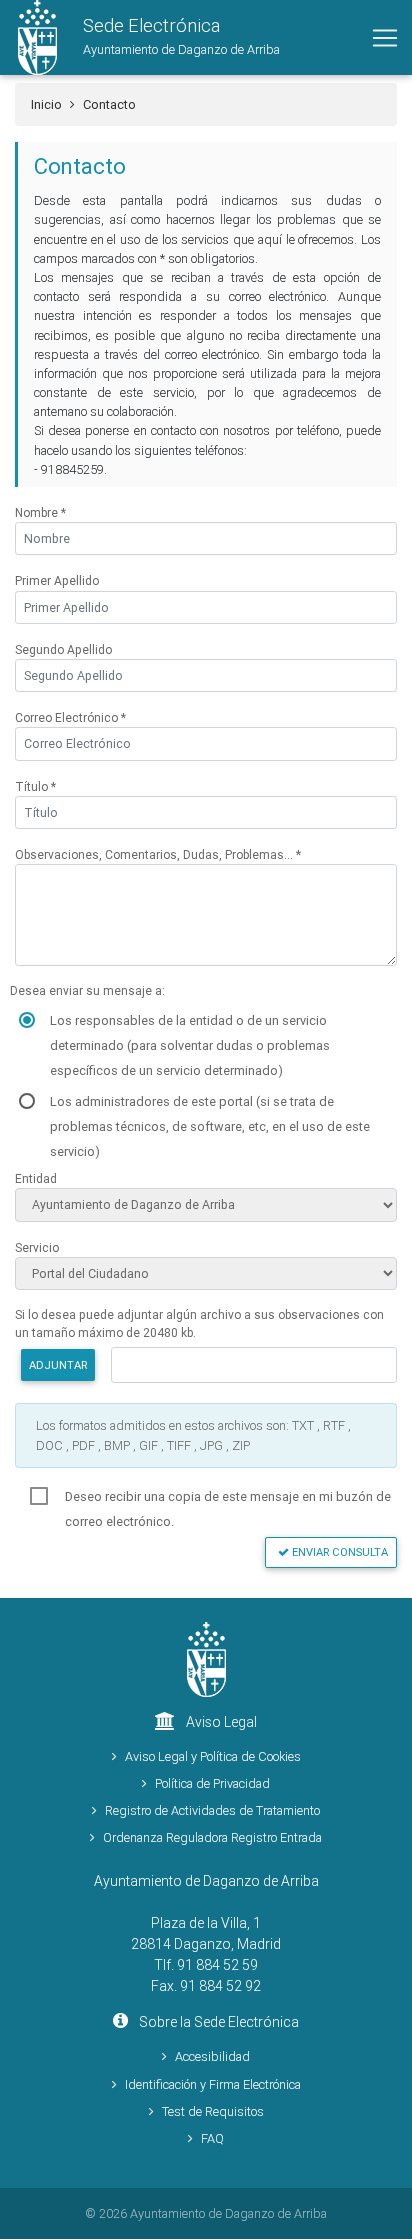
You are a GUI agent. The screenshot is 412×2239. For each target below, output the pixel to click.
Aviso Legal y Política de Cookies (213, 1756)
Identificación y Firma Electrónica (213, 2084)
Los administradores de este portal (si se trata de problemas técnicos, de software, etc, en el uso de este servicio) (210, 1103)
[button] (140, 37)
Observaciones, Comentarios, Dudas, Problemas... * (158, 854)
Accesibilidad (212, 2056)
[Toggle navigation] (385, 38)
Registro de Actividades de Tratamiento (212, 1810)
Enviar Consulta (338, 1552)
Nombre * (40, 512)
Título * (35, 786)
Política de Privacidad (212, 1783)
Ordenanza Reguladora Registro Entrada (212, 1837)
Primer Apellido (57, 580)
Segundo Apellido (63, 649)
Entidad (36, 1178)
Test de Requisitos (213, 2111)
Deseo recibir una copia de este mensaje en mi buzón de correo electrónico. (228, 1498)
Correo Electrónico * (70, 717)
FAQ (212, 2138)
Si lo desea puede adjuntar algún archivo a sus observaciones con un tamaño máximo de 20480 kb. (199, 1323)
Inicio (46, 104)
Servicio (37, 1247)
